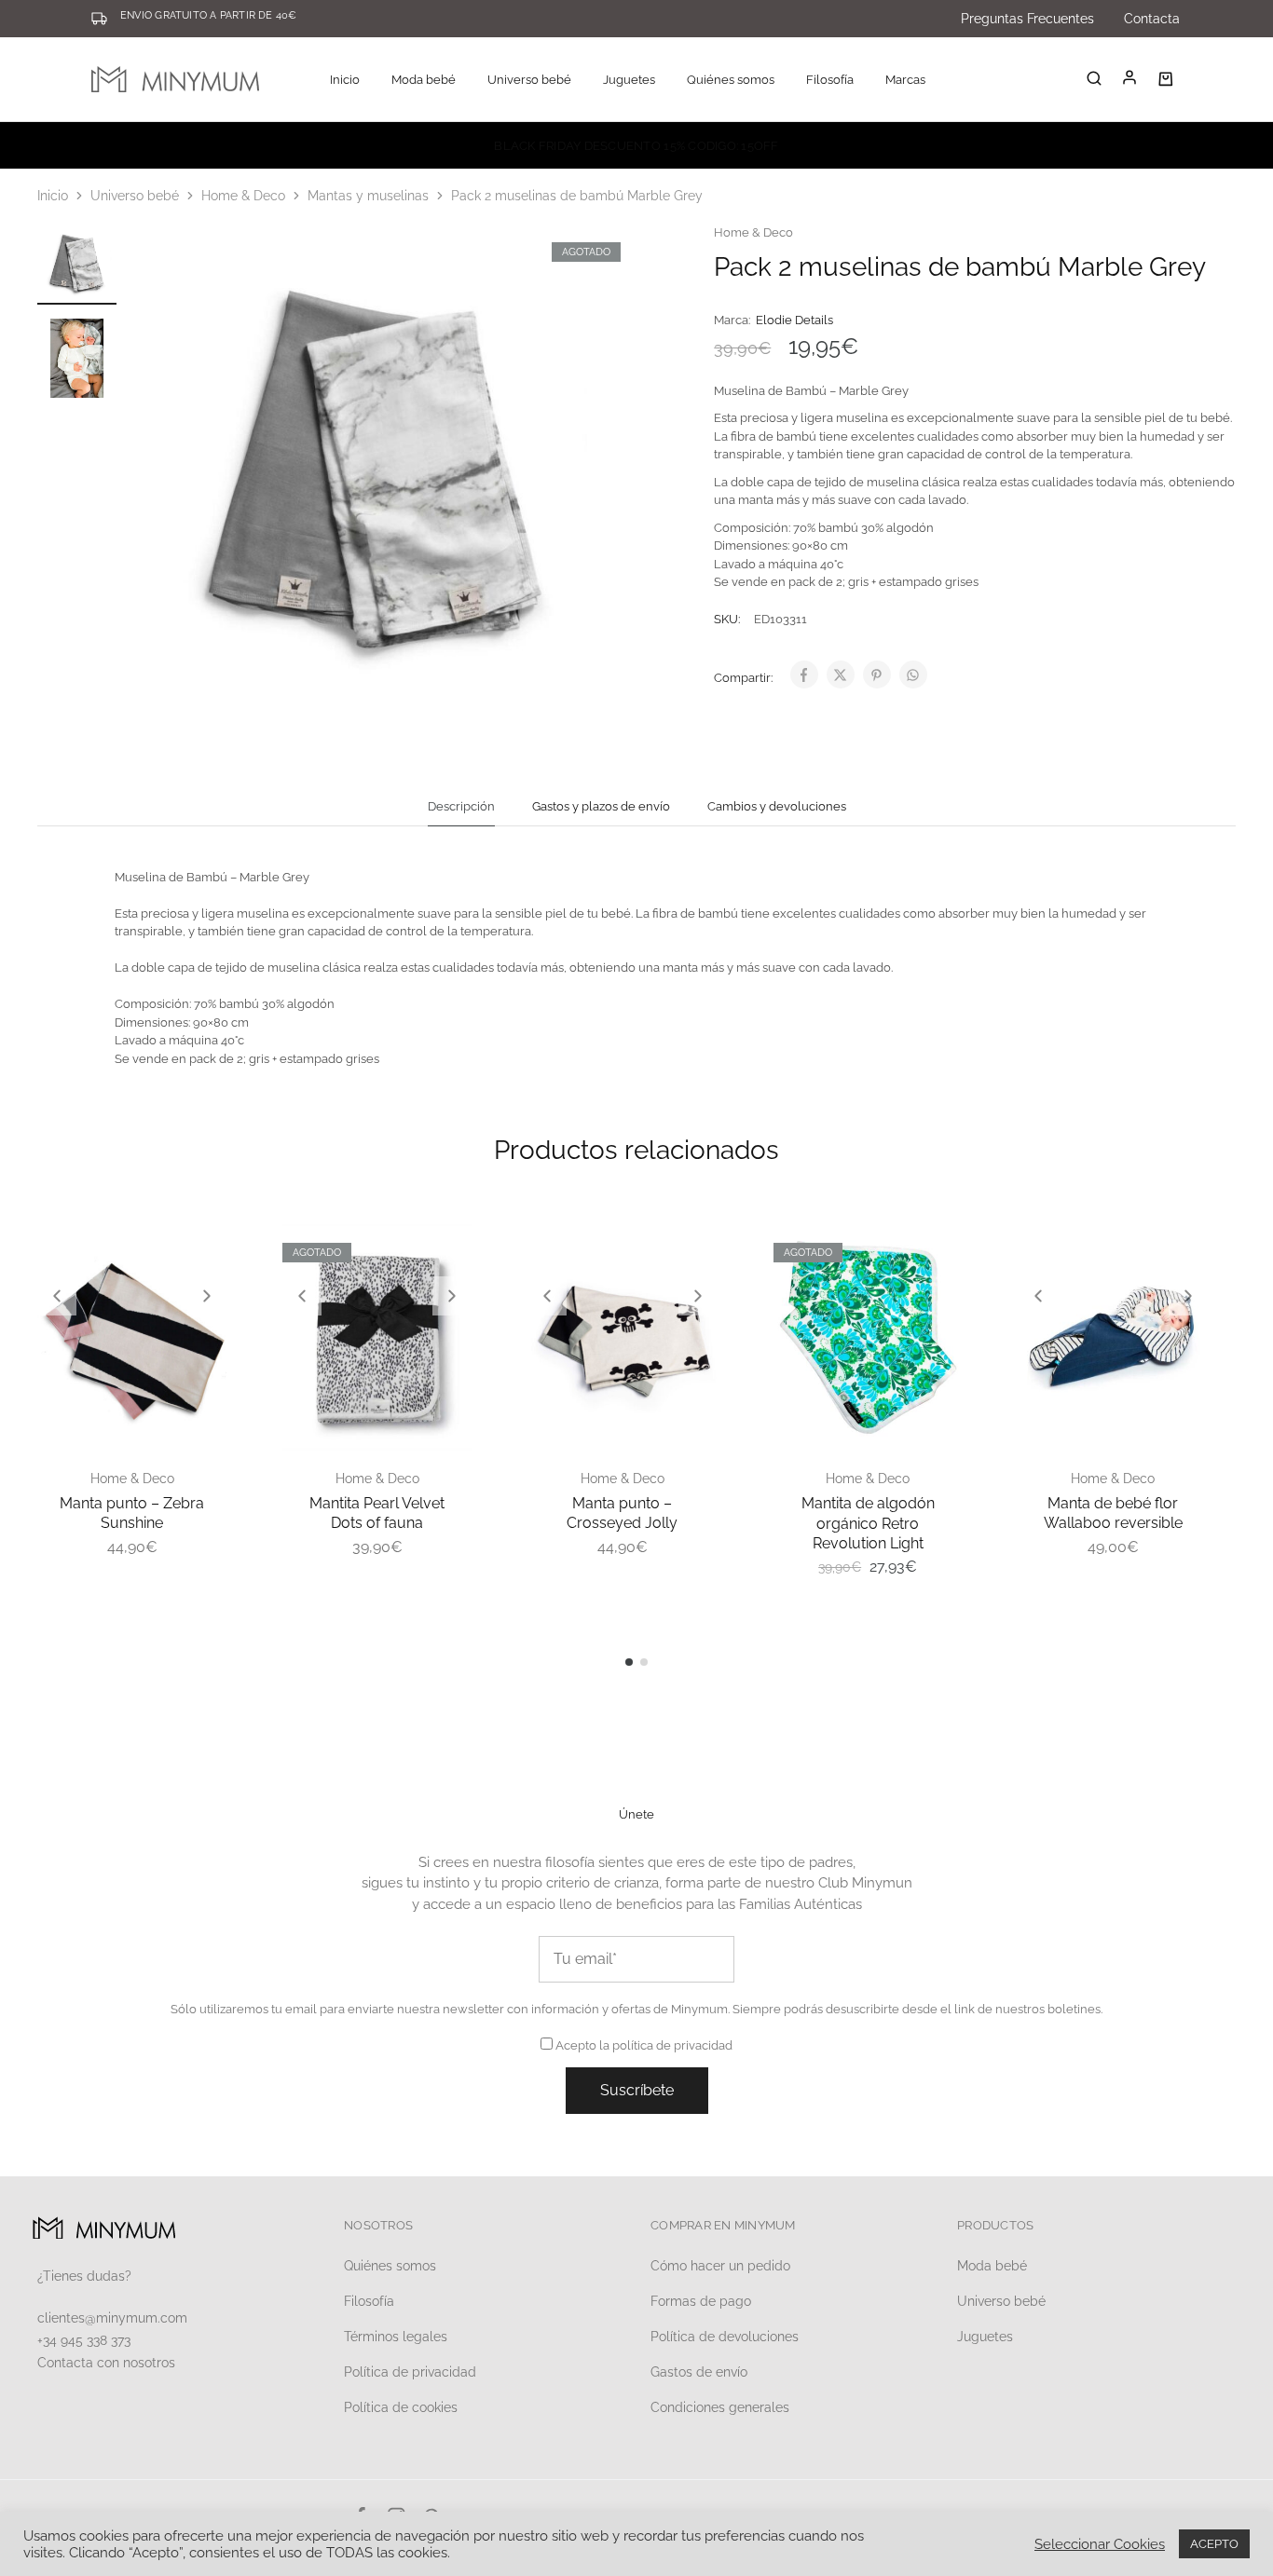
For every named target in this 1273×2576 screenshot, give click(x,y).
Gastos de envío (699, 2372)
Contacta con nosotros (106, 2363)
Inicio (345, 80)
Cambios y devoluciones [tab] (777, 806)
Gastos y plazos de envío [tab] (601, 806)
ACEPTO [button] (1214, 2544)
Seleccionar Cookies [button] (1100, 2544)
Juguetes (985, 2337)
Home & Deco (243, 196)
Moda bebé (992, 2266)
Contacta (1152, 19)
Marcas (905, 80)
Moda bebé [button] (424, 80)
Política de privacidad (410, 2372)
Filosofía (830, 80)
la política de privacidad (666, 2045)
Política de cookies (401, 2407)
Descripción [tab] (461, 806)
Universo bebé (135, 196)
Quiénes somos (731, 80)
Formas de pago (701, 2301)
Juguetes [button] (629, 80)
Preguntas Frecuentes (1027, 19)
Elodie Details (794, 320)
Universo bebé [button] (529, 80)
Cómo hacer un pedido (720, 2266)
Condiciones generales (720, 2407)
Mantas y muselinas (368, 196)
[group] (132, 1338)
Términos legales (396, 2337)
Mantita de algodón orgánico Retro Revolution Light (868, 1523)
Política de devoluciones (725, 2337)
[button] (57, 1296)
